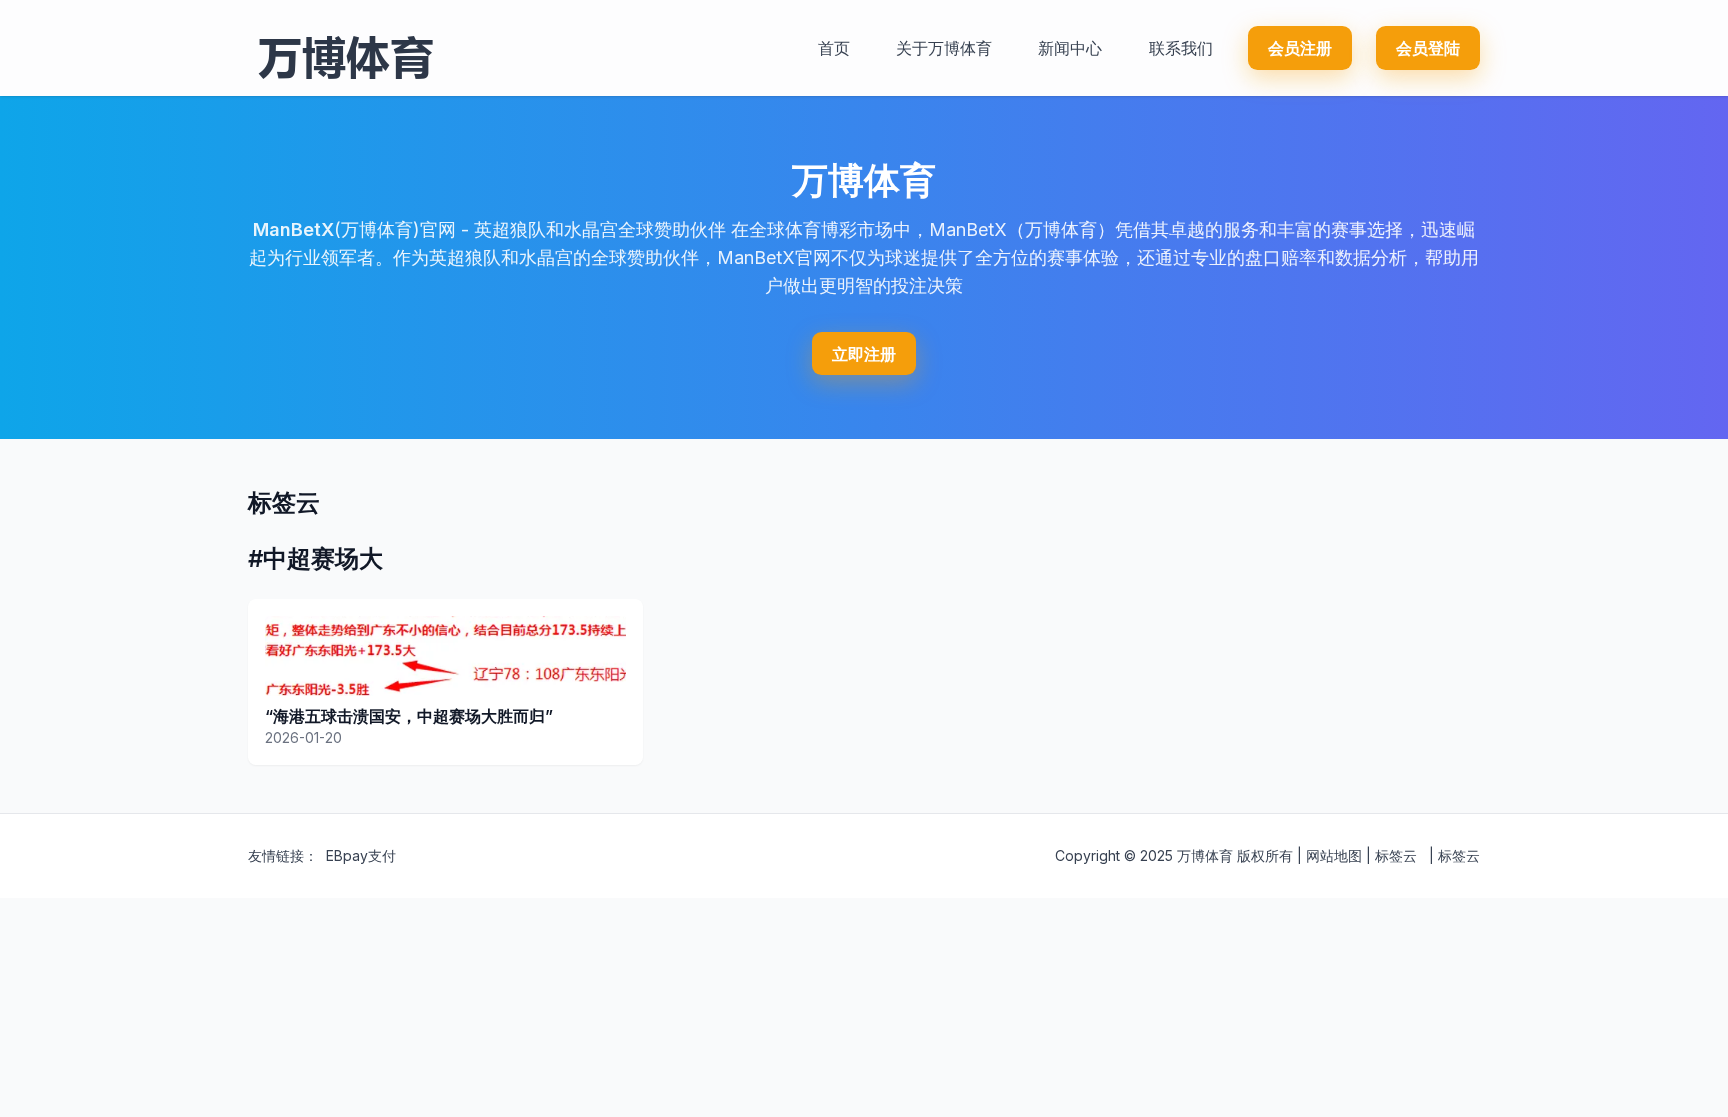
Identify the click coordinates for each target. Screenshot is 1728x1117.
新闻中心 (1070, 48)
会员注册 (1300, 48)
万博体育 (1205, 855)
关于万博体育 (944, 48)
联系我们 (1181, 48)
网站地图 (1334, 855)
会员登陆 (1428, 48)
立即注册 (864, 354)
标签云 (1396, 855)
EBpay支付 (361, 855)
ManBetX (293, 229)
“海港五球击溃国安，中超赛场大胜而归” (409, 716)
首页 (834, 48)
